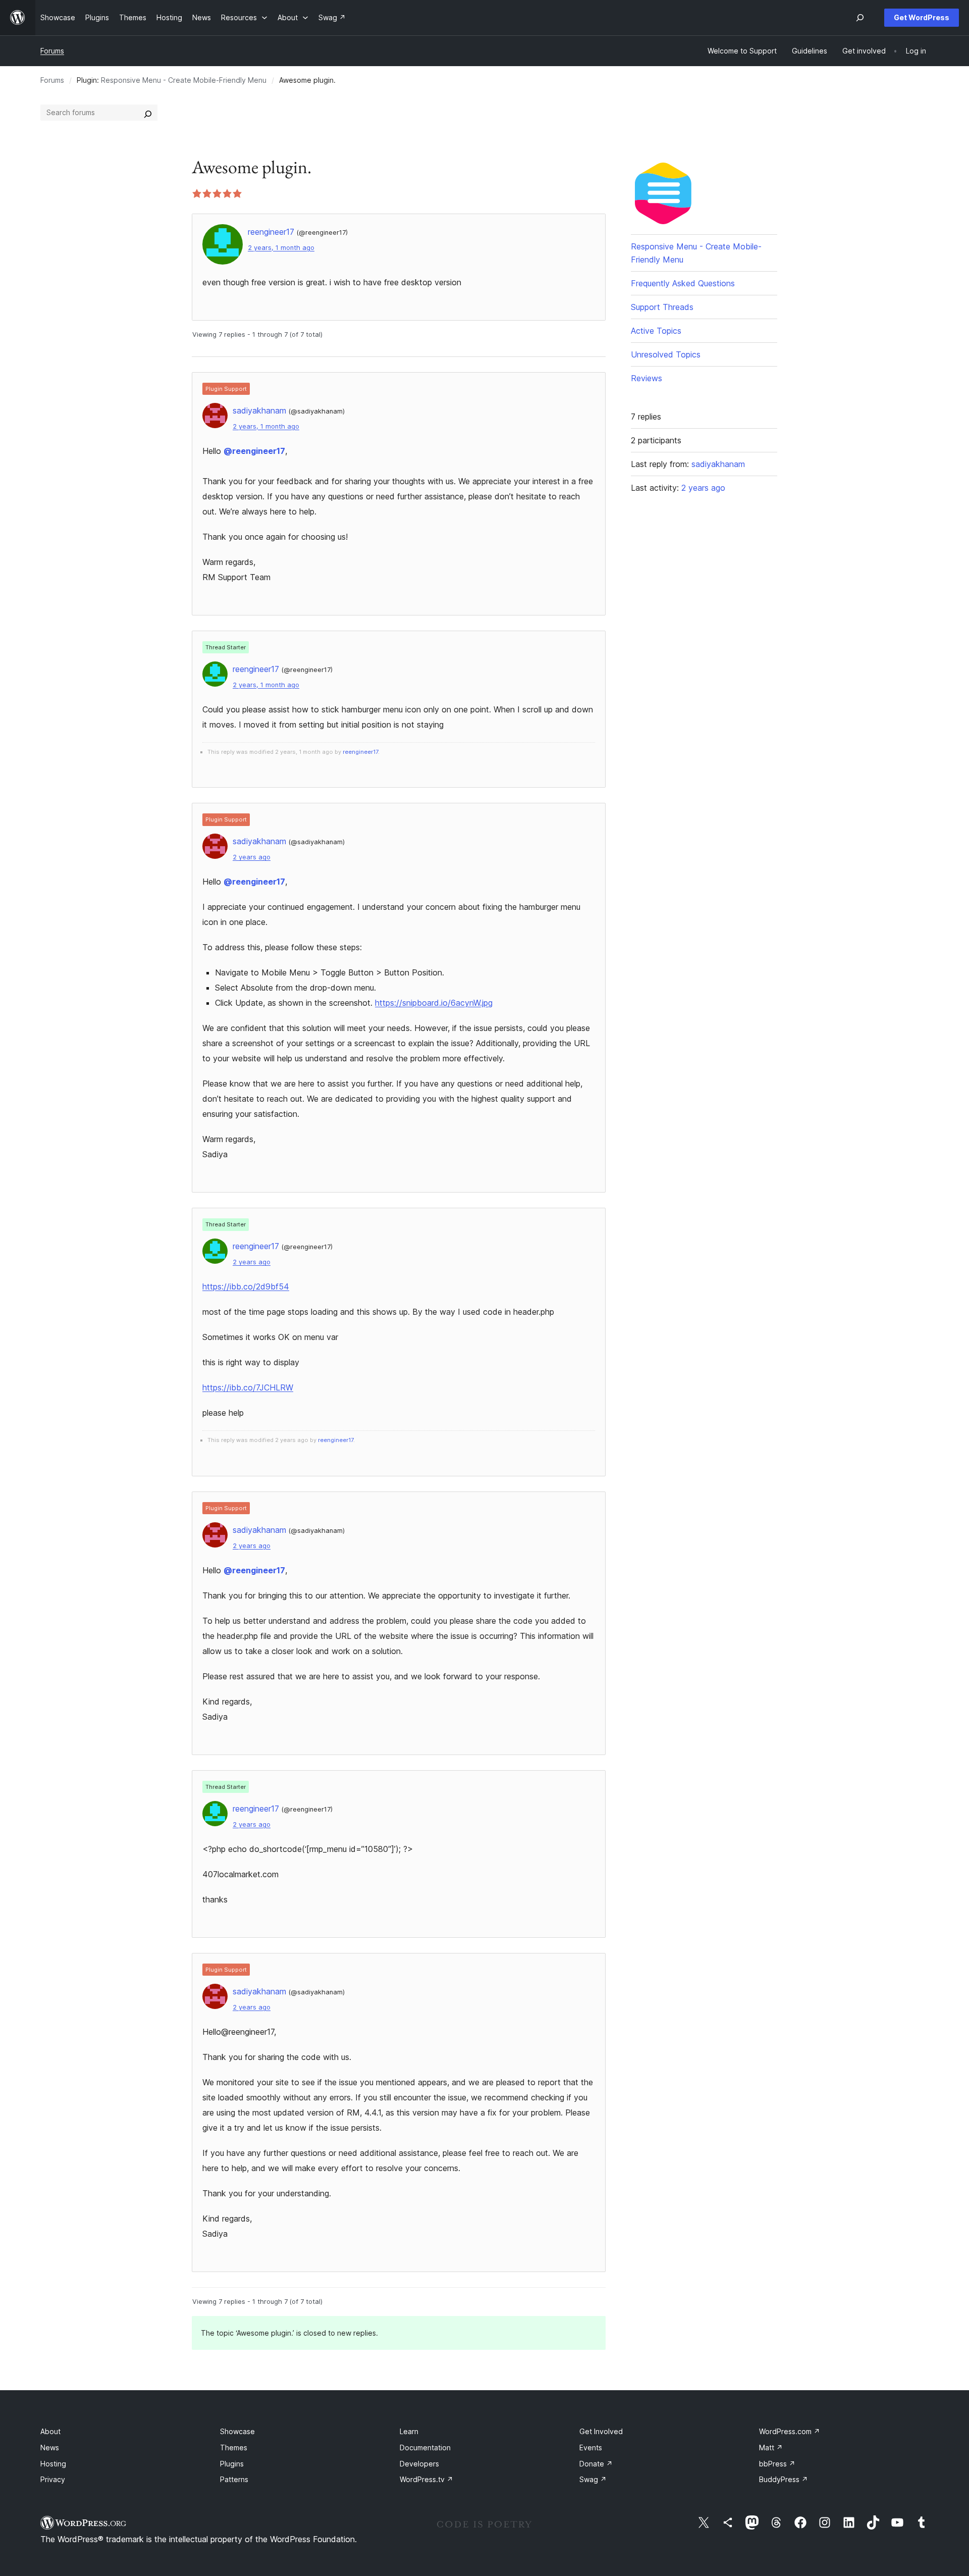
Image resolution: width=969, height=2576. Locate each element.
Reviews (647, 378)
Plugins (232, 2464)
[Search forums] (148, 113)
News (50, 2448)
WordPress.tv (426, 2479)
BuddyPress (784, 2479)
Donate (596, 2464)
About (50, 2431)
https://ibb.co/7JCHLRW (248, 1387)
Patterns (234, 2479)
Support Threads (662, 307)
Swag (593, 2479)
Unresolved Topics (666, 354)
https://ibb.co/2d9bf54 (246, 1286)
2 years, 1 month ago (281, 248)
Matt (771, 2448)
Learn (409, 2431)
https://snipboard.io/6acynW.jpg (434, 1003)
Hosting (53, 2464)
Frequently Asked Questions (683, 283)
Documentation (425, 2448)
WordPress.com (790, 2431)
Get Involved (601, 2431)
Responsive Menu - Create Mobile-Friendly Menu (184, 80)
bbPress (777, 2464)
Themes (234, 2448)
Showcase (237, 2431)
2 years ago (252, 857)
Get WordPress (922, 17)
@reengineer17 (254, 451)
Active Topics (656, 331)
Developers (419, 2464)
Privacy (53, 2479)
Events (591, 2448)
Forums (52, 51)
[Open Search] (860, 18)
